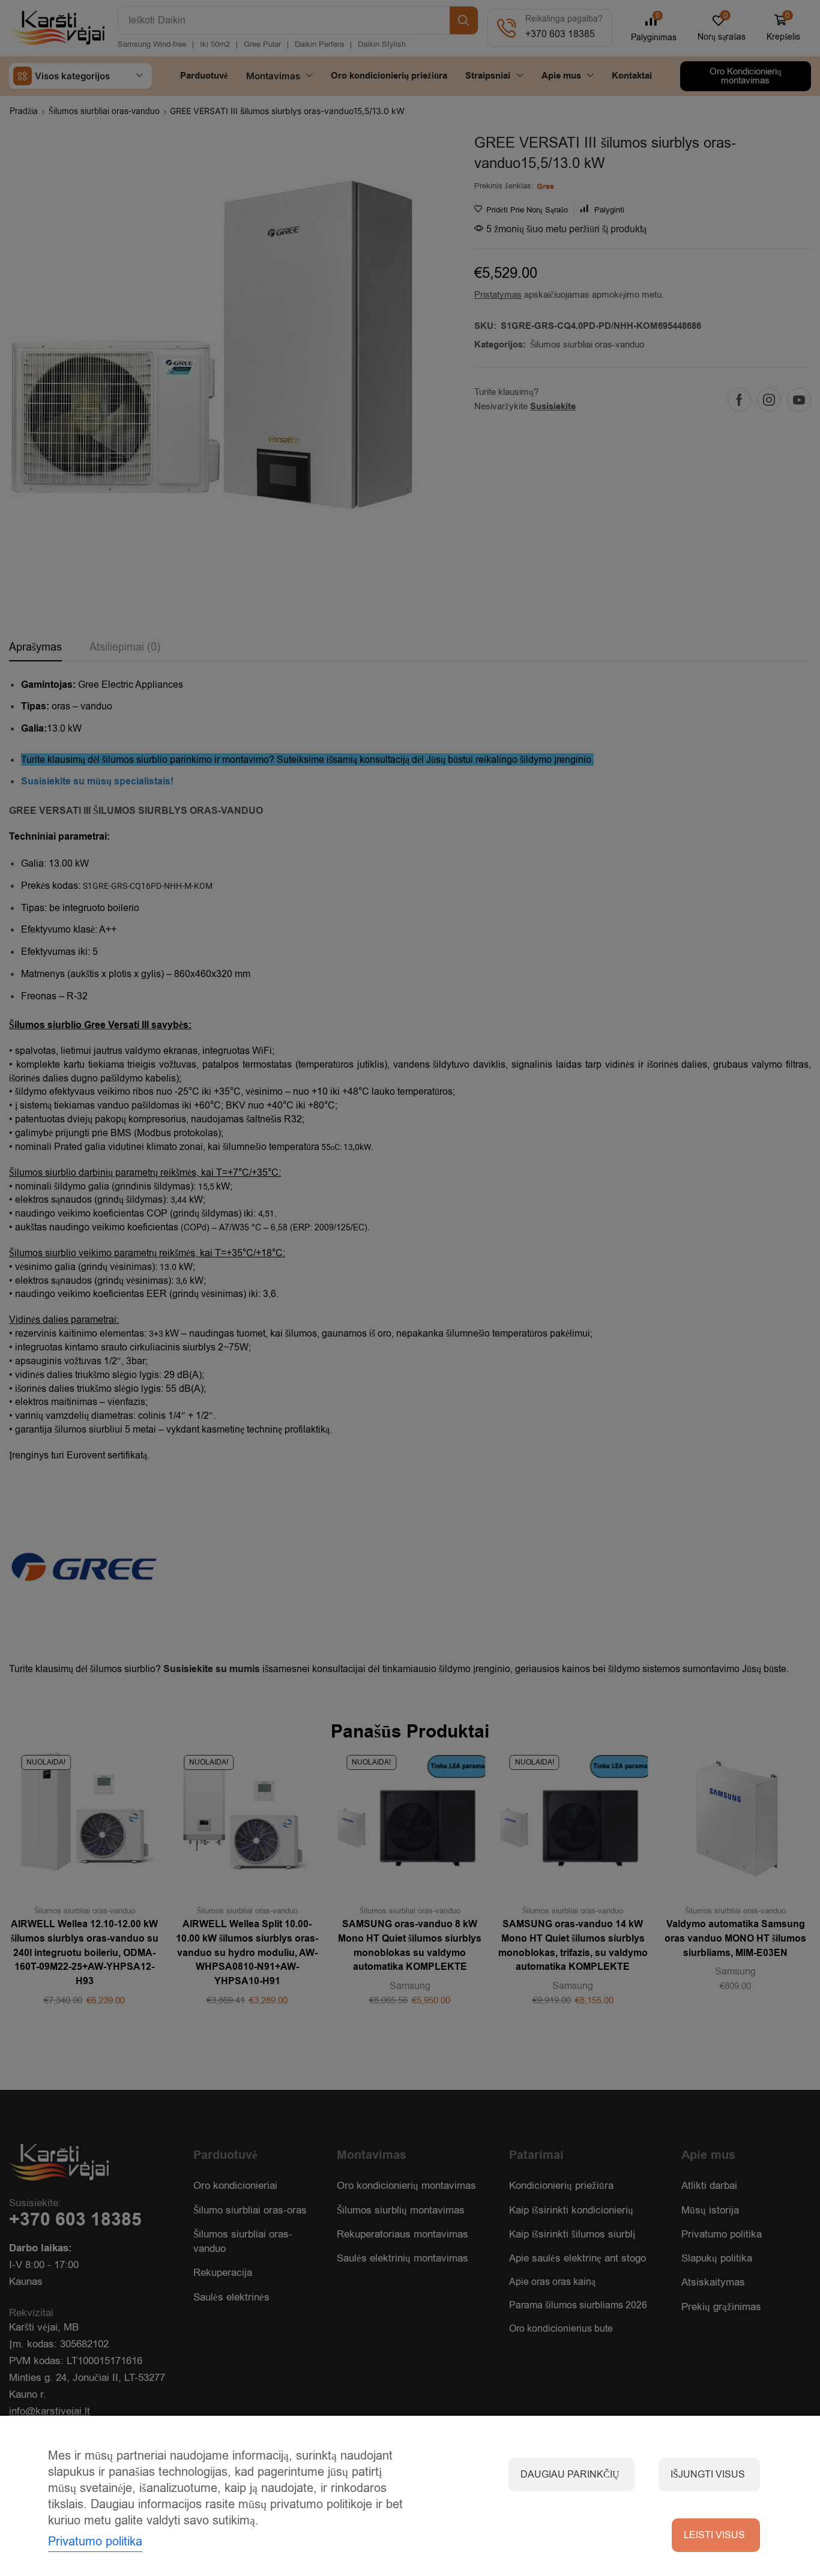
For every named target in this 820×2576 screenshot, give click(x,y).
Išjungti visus (708, 2475)
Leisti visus (714, 2535)
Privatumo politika (95, 2541)
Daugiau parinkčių (570, 2475)
